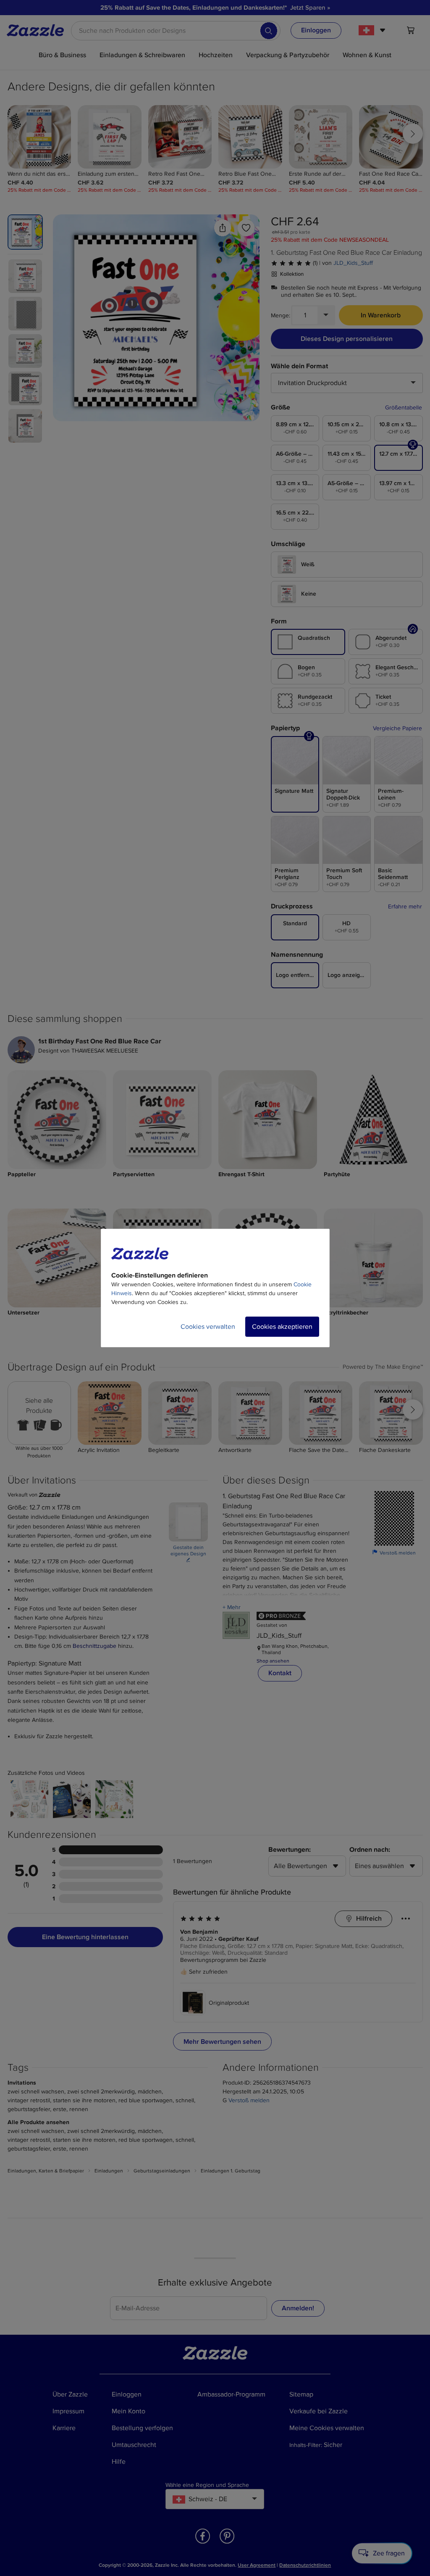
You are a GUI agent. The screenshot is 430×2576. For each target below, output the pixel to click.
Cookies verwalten (208, 1327)
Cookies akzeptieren (282, 1327)
